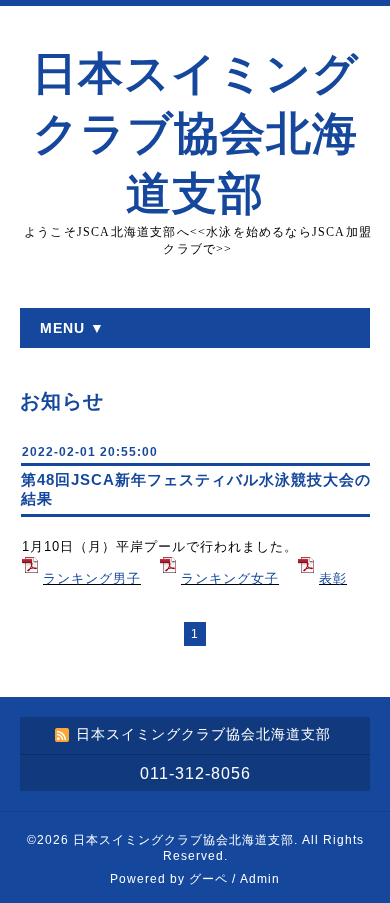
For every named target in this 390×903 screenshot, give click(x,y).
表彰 (333, 578)
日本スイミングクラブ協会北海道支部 (195, 134)
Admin (260, 879)
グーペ (208, 879)
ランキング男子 (92, 578)
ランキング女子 (230, 578)
